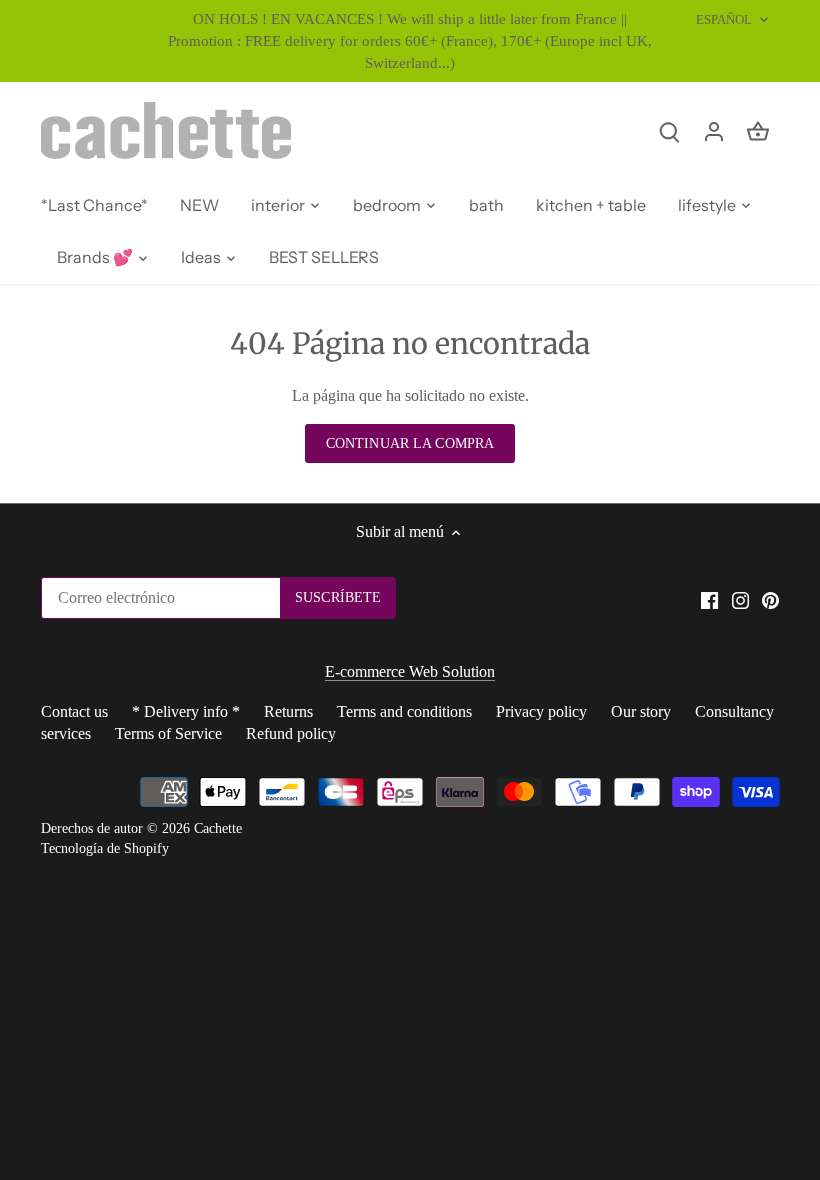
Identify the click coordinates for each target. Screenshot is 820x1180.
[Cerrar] (766, 901)
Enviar (705, 1078)
